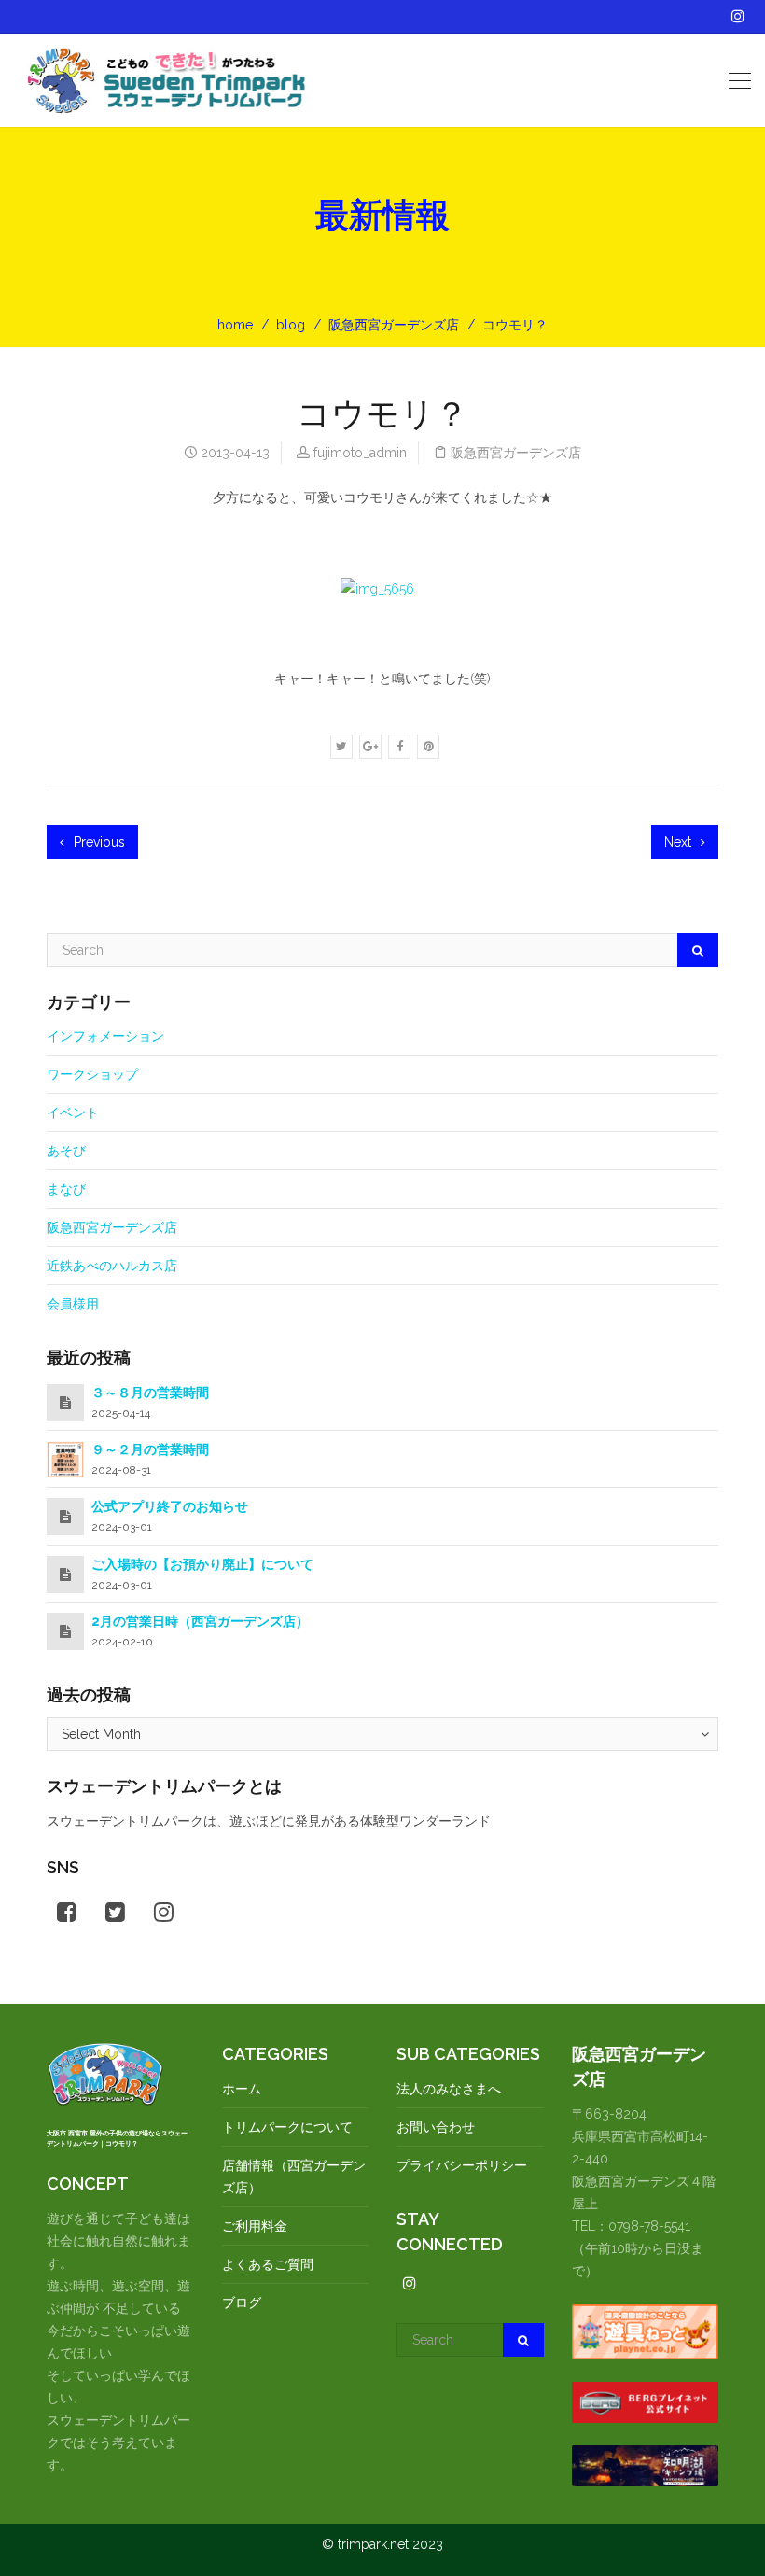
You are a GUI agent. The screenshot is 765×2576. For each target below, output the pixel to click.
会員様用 (73, 1304)
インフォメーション (105, 1036)
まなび (66, 1189)
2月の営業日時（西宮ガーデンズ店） (200, 1621)
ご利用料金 (255, 2226)
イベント (73, 1113)
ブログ (242, 2303)
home (235, 325)
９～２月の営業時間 (150, 1449)
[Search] (698, 950)
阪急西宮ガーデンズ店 (394, 325)
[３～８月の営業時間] (65, 1403)
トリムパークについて (287, 2127)
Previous (97, 842)
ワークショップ (92, 1074)
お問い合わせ (436, 2127)
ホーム (242, 2089)
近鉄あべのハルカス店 (112, 1266)
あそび (66, 1151)
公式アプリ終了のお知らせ (170, 1506)
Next (680, 842)
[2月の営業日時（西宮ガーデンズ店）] (65, 1631)
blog (291, 325)
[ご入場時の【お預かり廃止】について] (65, 1575)
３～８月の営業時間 (150, 1393)
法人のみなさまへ (449, 2089)
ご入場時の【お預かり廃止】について (202, 1564)
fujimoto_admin (360, 453)
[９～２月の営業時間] (65, 1459)
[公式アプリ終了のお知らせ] (65, 1517)
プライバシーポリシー (462, 2165)
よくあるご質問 (268, 2264)
